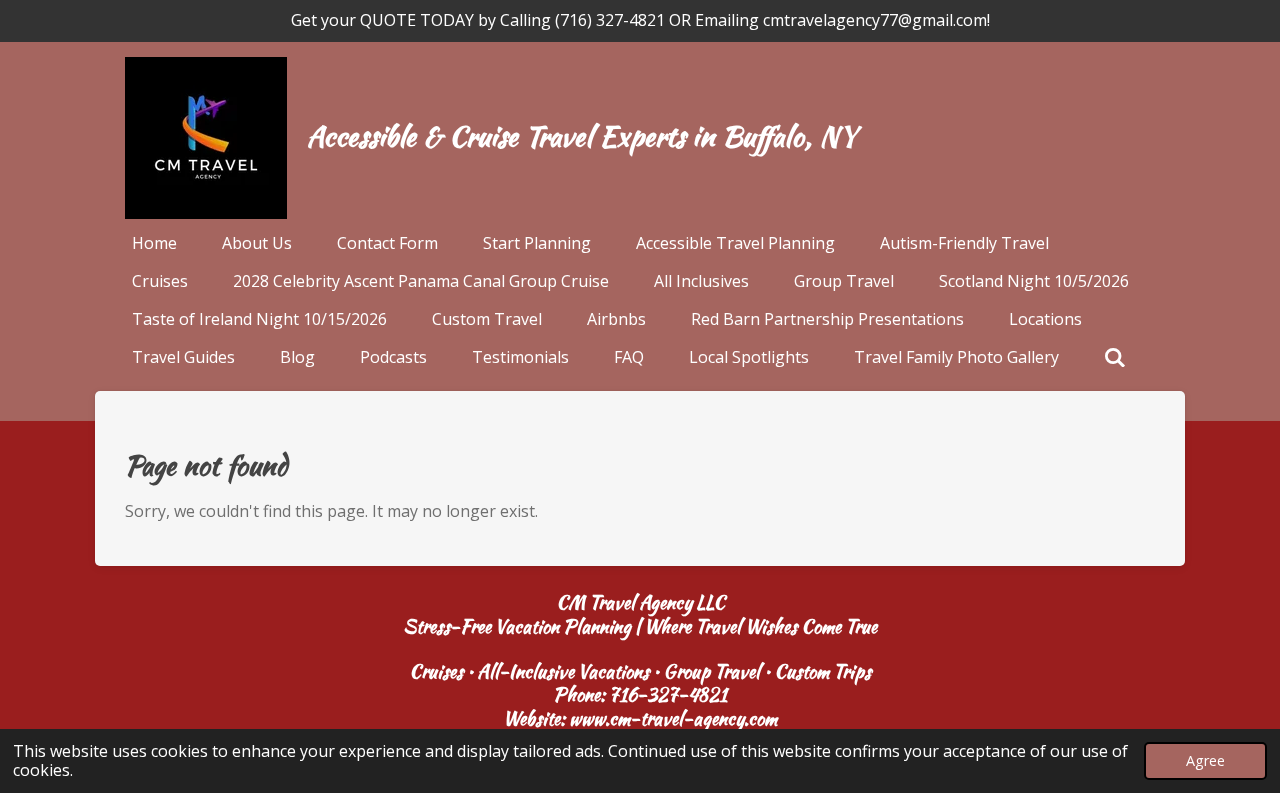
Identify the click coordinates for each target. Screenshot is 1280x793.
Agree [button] (1205, 760)
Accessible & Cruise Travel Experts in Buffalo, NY (581, 136)
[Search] (1115, 357)
